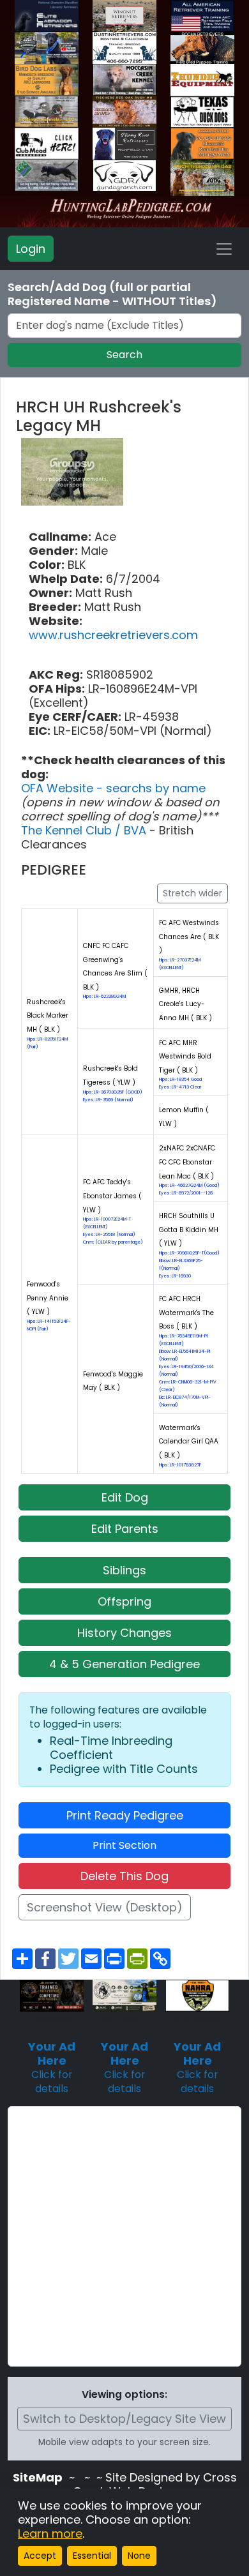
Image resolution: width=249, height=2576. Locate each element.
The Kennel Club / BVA (85, 830)
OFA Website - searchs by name (113, 788)
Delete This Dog (124, 1876)
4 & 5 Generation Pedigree (124, 1664)
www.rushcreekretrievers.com (113, 635)
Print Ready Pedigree (125, 1815)
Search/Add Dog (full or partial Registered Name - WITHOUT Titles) (112, 294)
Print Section (124, 1845)
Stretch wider (192, 893)
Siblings (124, 1570)
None (139, 2556)
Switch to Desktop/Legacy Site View (124, 2419)
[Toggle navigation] (224, 249)
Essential (92, 2556)
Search (124, 355)
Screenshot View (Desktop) (105, 1907)
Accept (40, 2556)
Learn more (50, 2534)
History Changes (124, 1633)
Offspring (124, 1601)
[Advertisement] (124, 2236)
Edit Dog (125, 1497)
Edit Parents (125, 1529)
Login (31, 249)
